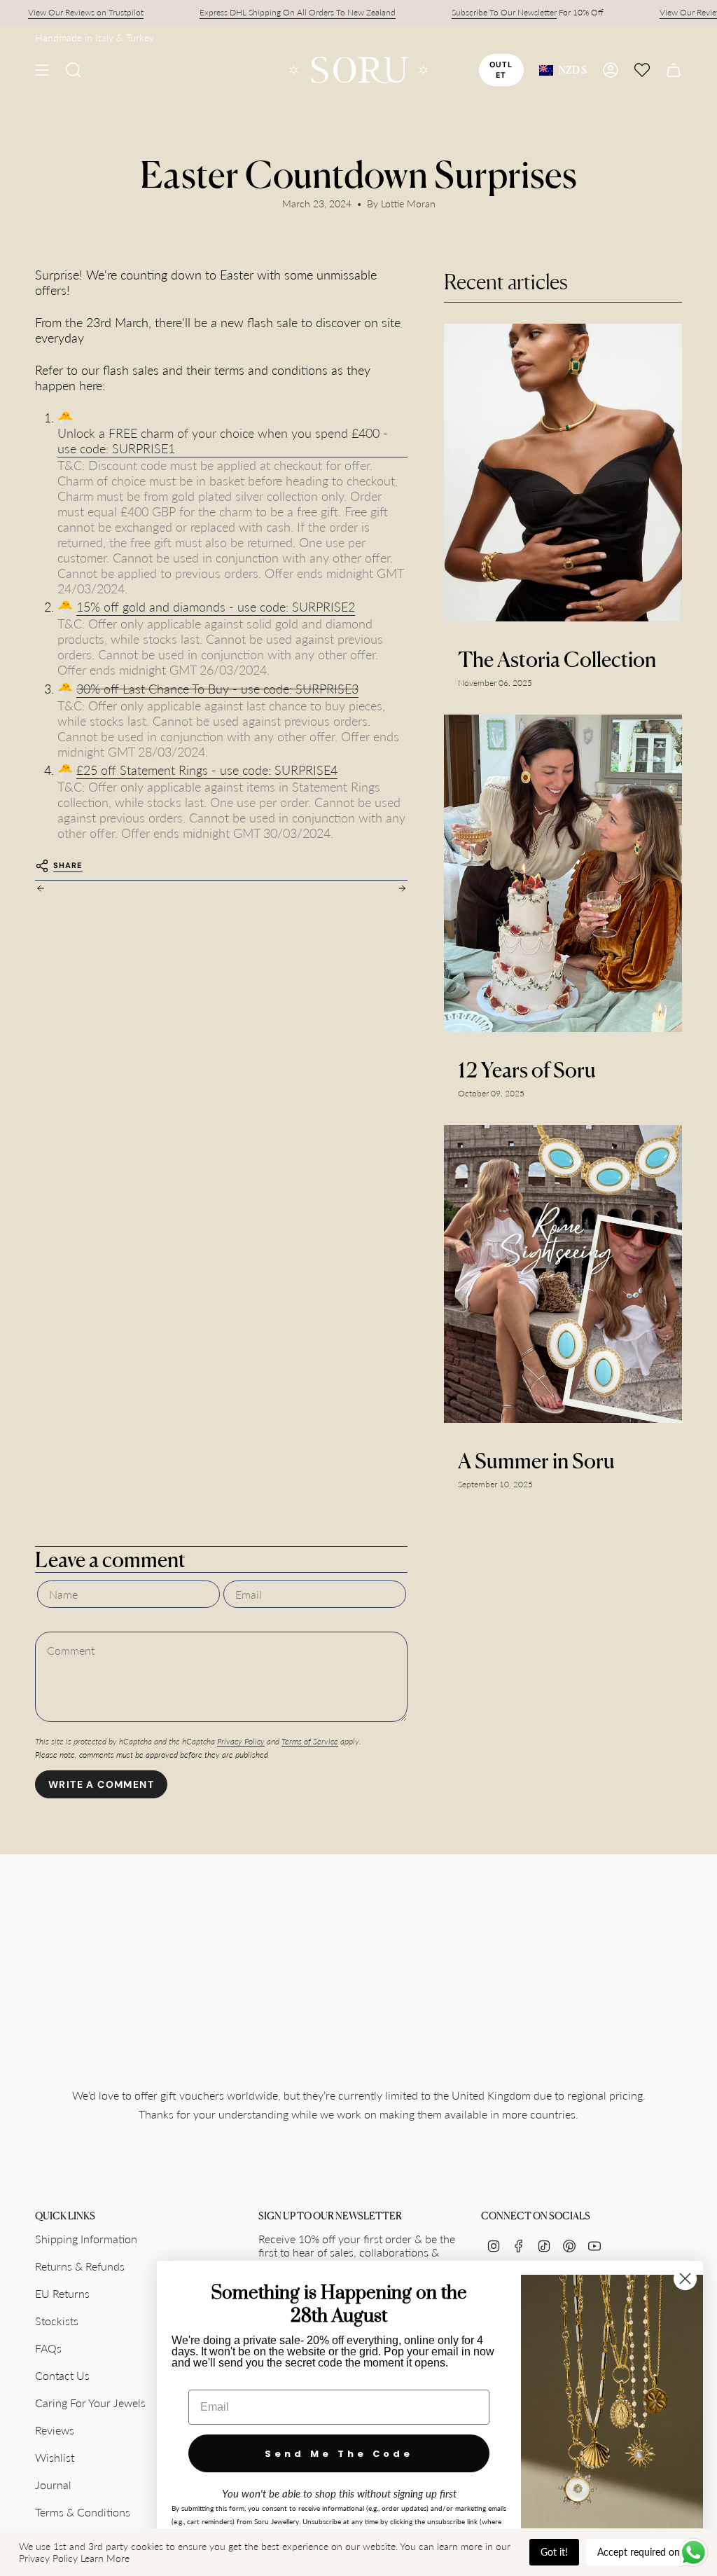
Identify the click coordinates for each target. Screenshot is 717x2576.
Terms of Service (310, 1741)
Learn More (105, 2558)
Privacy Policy (241, 1741)
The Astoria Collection (557, 659)
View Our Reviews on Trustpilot (61, 12)
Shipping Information (86, 2239)
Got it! (554, 2552)
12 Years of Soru (527, 1070)
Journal (53, 2485)
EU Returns (62, 2293)
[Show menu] (42, 70)
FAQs (48, 2348)
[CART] (674, 70)
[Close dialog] (685, 2279)
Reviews (55, 2430)
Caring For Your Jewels (90, 2403)
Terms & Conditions (83, 2512)
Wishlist (55, 2457)
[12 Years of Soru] (563, 873)
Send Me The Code (339, 2454)
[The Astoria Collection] (563, 473)
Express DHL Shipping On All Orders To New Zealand (273, 12)
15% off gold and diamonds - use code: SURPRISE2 (216, 607)
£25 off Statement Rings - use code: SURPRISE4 (207, 770)
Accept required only (642, 2552)
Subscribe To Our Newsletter (480, 12)
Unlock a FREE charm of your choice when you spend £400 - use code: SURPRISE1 (223, 441)
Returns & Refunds (80, 2266)
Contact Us (62, 2375)
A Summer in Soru (536, 1461)
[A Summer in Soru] (563, 1274)
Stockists (57, 2321)
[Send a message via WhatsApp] (694, 2553)
